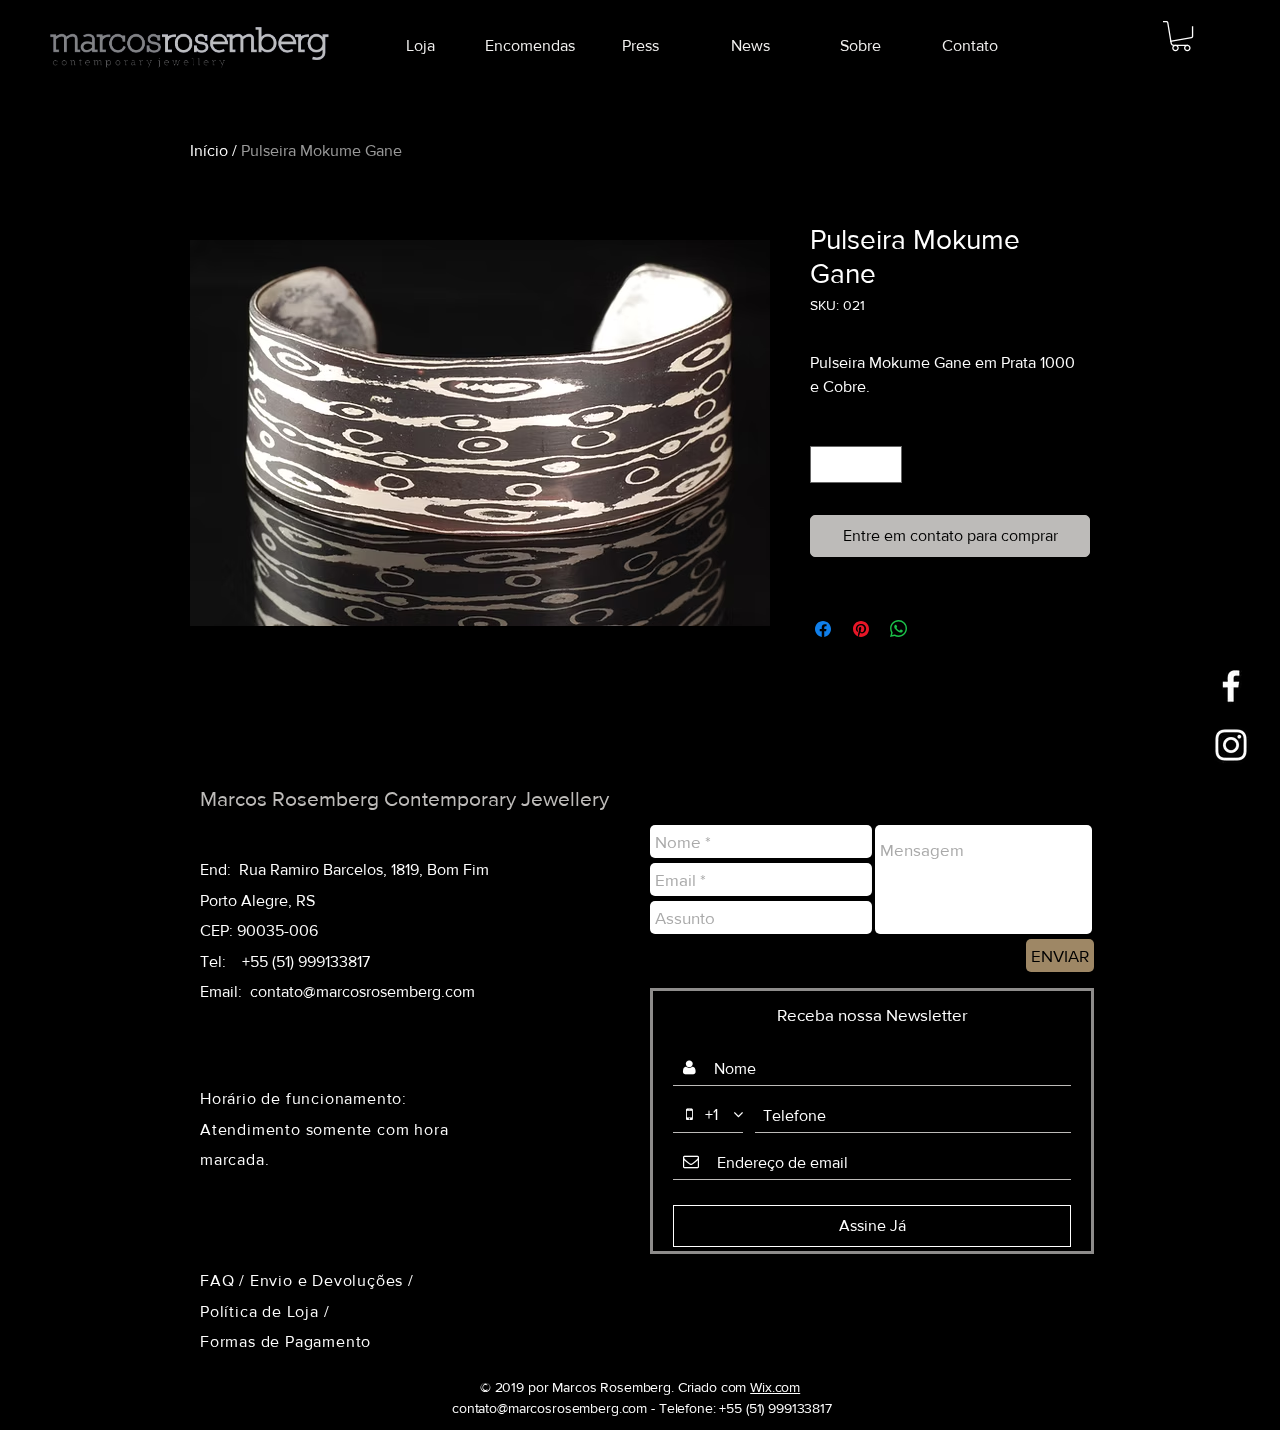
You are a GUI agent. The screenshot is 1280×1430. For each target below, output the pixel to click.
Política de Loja (262, 1311)
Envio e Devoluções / (332, 1280)
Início (209, 150)
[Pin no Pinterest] (861, 629)
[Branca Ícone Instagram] (1231, 745)
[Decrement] (825, 464)
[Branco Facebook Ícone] (1231, 686)
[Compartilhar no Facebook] (823, 629)
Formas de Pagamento (285, 1341)
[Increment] (886, 464)
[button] (1181, 36)
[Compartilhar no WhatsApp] (899, 629)
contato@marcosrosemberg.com (362, 991)
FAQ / (225, 1280)
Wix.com (775, 1387)
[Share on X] (937, 629)
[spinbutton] (856, 464)
